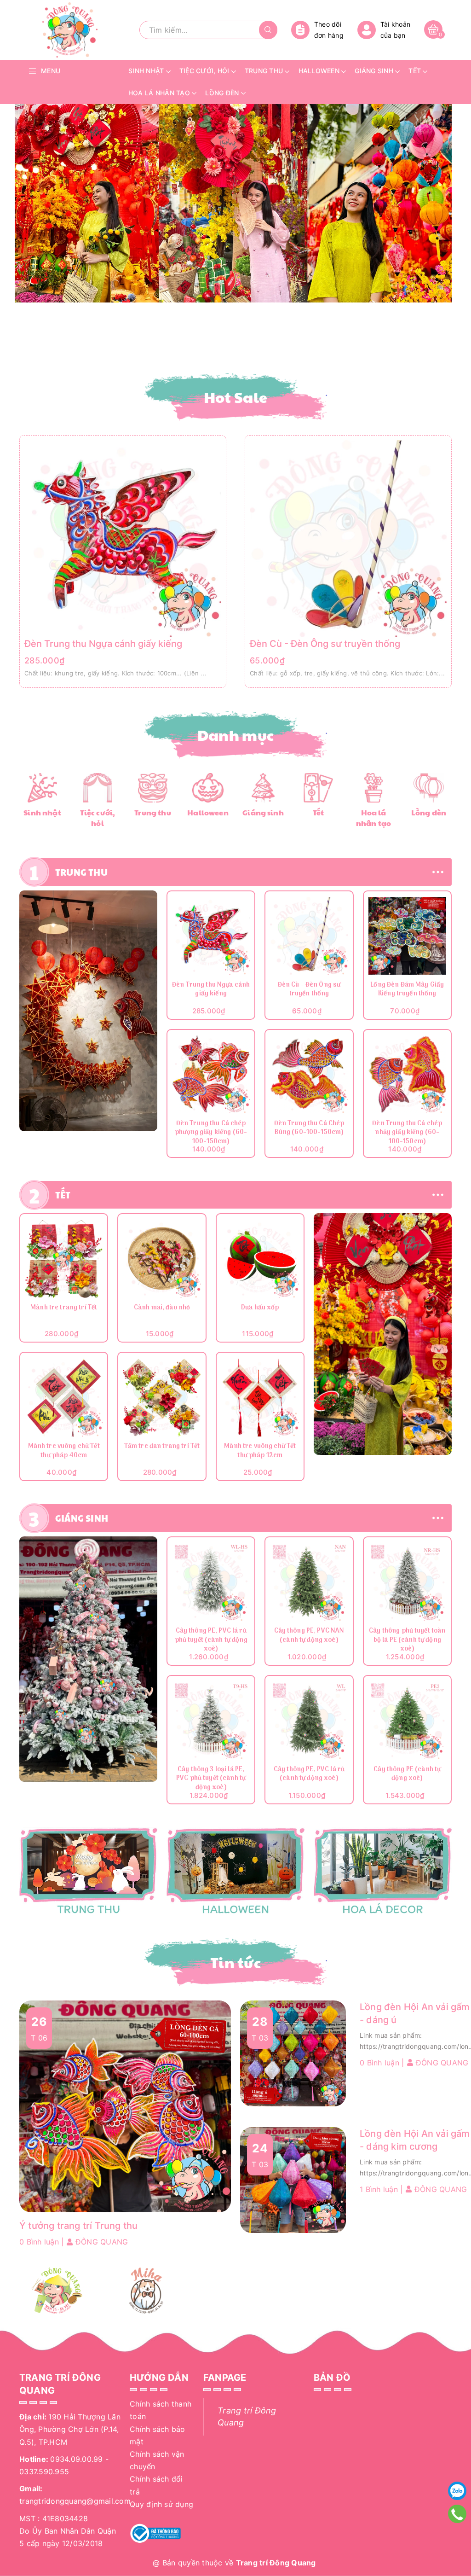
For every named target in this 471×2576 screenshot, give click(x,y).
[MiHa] (146, 2291)
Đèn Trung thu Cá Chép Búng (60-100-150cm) (309, 1129)
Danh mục (236, 735)
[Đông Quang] (57, 2291)
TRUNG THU (81, 872)
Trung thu (152, 812)
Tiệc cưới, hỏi (98, 818)
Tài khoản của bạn (395, 30)
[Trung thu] (153, 787)
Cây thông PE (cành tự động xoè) (407, 1775)
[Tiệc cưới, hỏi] (98, 787)
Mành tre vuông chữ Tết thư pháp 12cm (260, 1451)
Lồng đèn (429, 812)
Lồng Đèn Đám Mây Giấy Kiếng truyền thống (407, 990)
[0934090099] (457, 2514)
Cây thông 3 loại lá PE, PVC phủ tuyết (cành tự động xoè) (211, 1779)
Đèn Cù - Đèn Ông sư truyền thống (325, 644)
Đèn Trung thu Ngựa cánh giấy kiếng (103, 644)
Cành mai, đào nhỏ (162, 1308)
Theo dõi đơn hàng (329, 30)
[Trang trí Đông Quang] (235, 1872)
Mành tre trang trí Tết (64, 1308)
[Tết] (318, 787)
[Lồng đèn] (428, 787)
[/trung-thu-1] (88, 1872)
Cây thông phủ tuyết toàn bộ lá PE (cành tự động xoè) (407, 1640)
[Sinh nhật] (42, 787)
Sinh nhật (42, 812)
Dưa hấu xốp (260, 1308)
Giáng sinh (263, 812)
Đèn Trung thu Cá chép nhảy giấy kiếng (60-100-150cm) (407, 1133)
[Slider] (233, 203)
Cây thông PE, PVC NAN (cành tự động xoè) (309, 1636)
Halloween (208, 812)
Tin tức (235, 1962)
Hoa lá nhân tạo (373, 818)
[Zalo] (457, 2491)
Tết (318, 812)
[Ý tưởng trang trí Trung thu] (125, 2106)
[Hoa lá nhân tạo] (373, 787)
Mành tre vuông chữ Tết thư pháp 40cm (64, 1451)
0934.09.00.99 (76, 2459)
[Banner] (88, 1011)
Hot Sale (236, 397)
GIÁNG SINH (82, 1518)
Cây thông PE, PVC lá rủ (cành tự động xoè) (309, 1775)
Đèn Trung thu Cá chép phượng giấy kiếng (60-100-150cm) (211, 1133)
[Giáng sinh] (263, 787)
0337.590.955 (44, 2471)
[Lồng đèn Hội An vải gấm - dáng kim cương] (293, 2180)
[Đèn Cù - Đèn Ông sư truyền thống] (348, 538)
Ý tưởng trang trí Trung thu (78, 2226)
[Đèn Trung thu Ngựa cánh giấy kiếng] (123, 538)
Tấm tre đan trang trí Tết (162, 1447)
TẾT (63, 1195)
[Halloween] (208, 787)
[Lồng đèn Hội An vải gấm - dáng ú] (293, 2053)
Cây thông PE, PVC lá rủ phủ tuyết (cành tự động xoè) (211, 1640)
